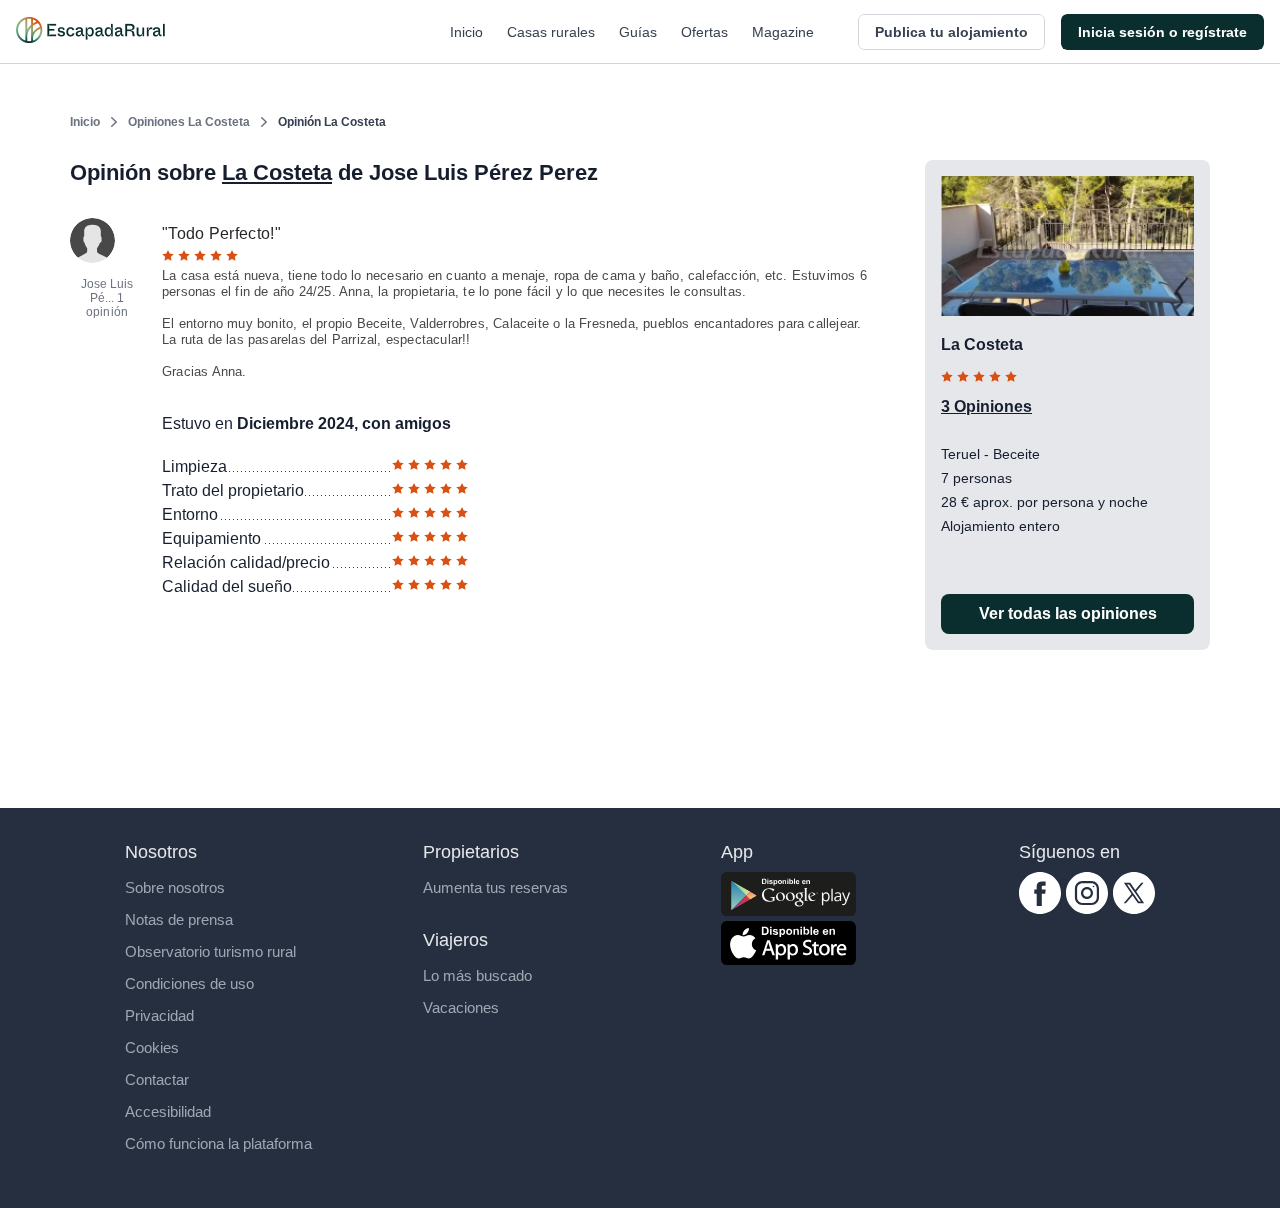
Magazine (783, 32)
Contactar (157, 1079)
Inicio (466, 32)
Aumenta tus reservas (495, 887)
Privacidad (159, 1015)
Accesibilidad (168, 1111)
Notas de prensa (179, 919)
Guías (638, 32)
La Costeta (277, 172)
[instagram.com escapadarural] (1087, 908)
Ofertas (704, 32)
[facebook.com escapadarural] (1040, 908)
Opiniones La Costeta (189, 122)
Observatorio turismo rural (210, 951)
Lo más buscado (477, 975)
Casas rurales (551, 32)
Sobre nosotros (175, 887)
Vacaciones (461, 1007)
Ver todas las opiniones (1068, 613)
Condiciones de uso (189, 983)
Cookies (152, 1047)
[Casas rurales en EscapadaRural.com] (90, 32)
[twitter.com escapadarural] (1134, 908)
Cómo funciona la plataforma (218, 1143)
